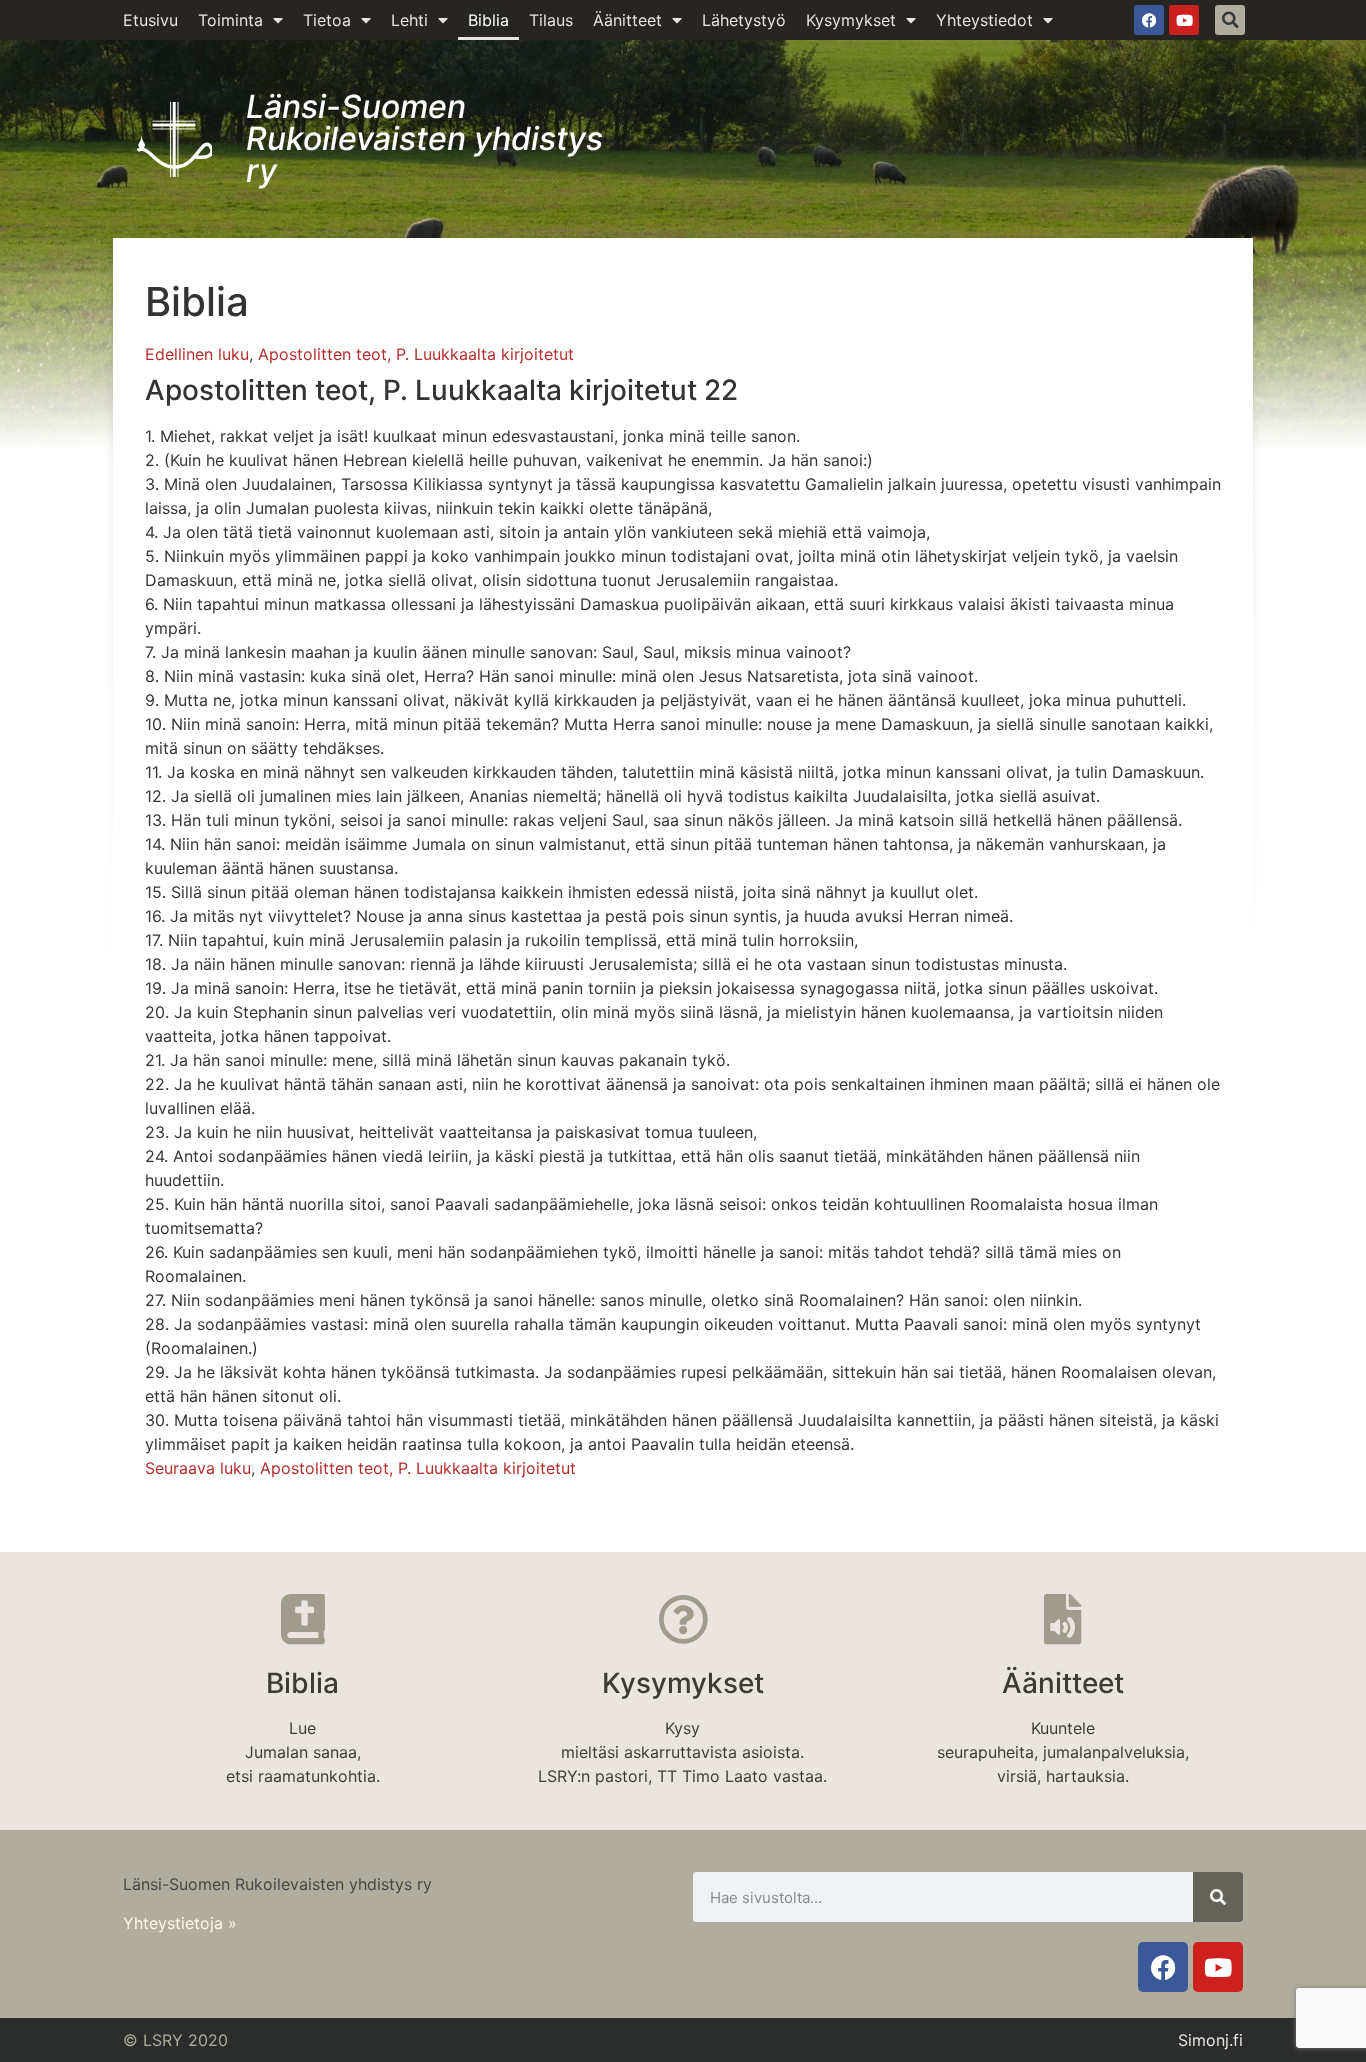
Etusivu (150, 20)
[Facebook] (1149, 20)
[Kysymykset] (683, 1619)
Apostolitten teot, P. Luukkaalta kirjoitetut (416, 354)
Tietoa (327, 20)
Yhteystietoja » (180, 1923)
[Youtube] (1184, 20)
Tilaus (551, 20)
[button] (1230, 20)
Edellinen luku (197, 354)
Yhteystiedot (984, 20)
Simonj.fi (1210, 2040)
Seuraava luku (198, 1468)
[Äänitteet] (1063, 1619)
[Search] (1218, 1897)
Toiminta (230, 20)
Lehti (409, 20)
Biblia (488, 20)
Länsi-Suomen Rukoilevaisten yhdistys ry (424, 138)
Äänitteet (627, 20)
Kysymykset (851, 20)
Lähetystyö (744, 20)
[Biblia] (303, 1619)
